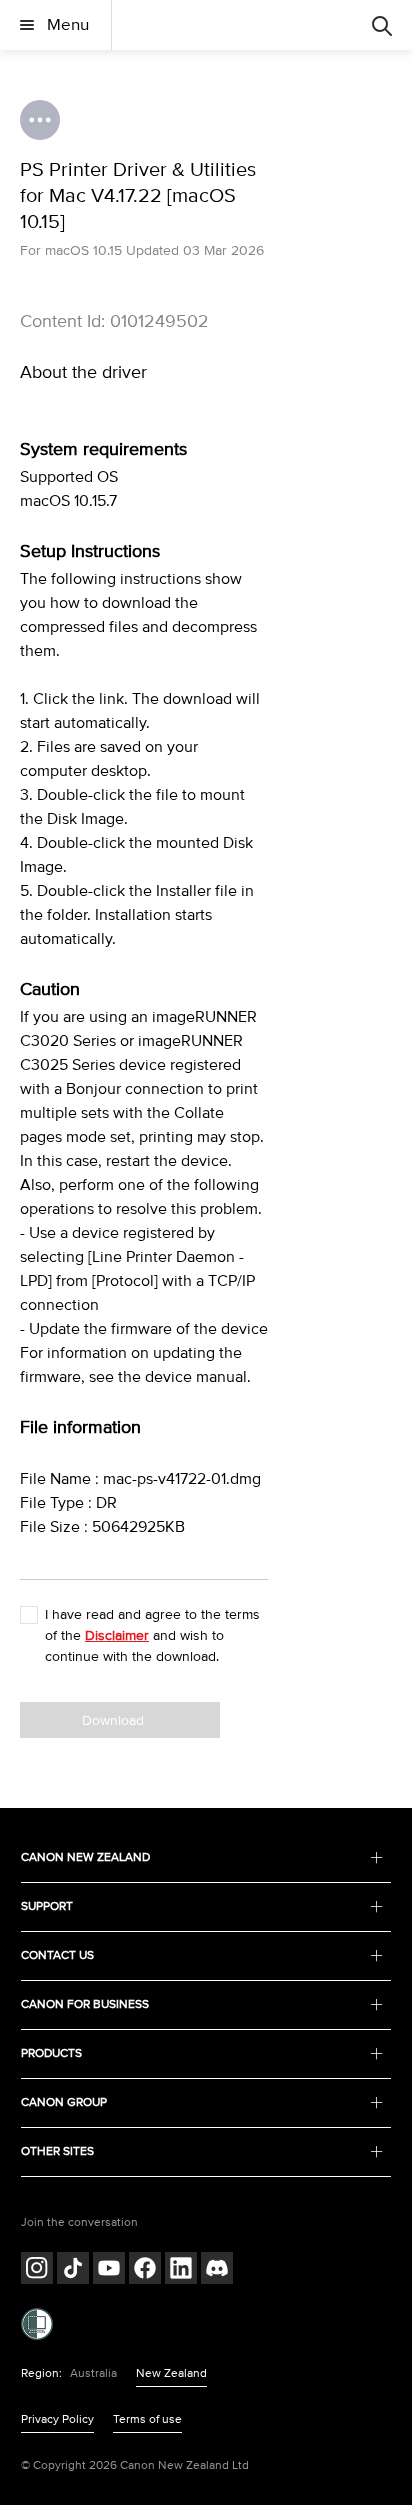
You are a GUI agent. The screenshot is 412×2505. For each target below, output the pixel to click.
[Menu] (382, 25)
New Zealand (171, 2373)
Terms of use (147, 2419)
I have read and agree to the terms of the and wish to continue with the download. (152, 1635)
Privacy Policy (57, 2419)
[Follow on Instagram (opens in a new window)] (37, 2270)
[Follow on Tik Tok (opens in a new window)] (73, 2270)
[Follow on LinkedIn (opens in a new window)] (181, 2270)
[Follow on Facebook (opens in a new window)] (145, 2270)
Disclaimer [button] (117, 1635)
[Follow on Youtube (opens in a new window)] (109, 2270)
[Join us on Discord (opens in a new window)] (217, 2270)
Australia (93, 2373)
